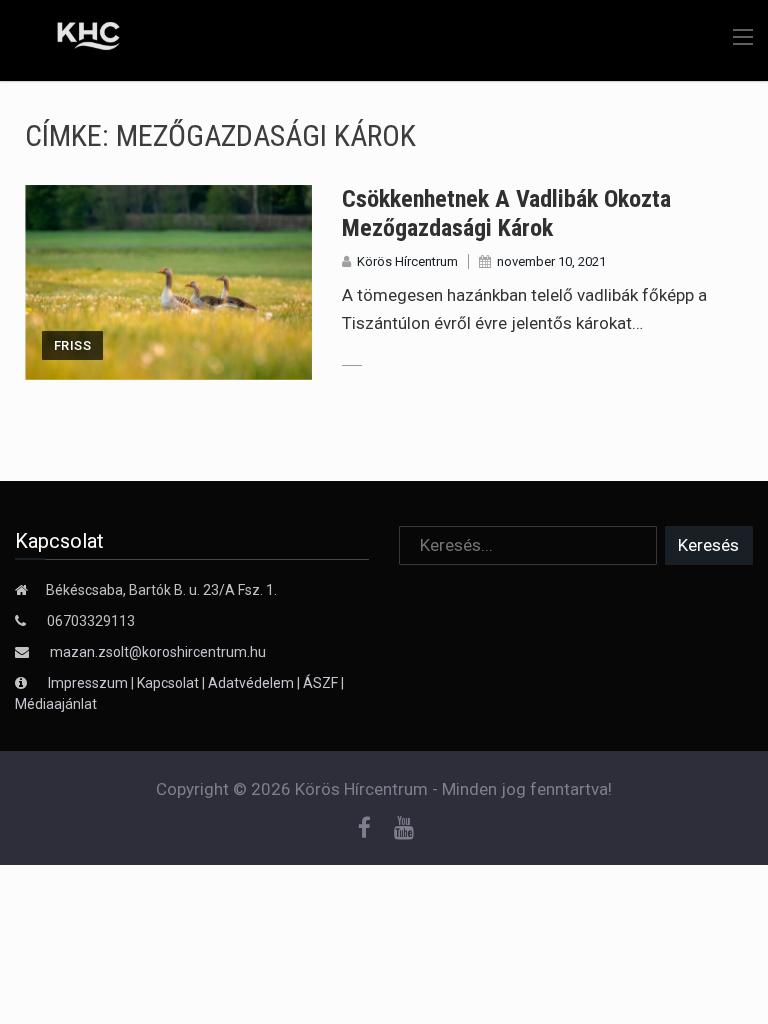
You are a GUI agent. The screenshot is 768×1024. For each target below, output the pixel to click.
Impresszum (89, 683)
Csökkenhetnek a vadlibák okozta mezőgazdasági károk (506, 213)
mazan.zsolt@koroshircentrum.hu (158, 652)
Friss (72, 345)
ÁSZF (320, 683)
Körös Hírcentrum (407, 261)
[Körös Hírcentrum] (73, 39)
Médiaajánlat (56, 704)
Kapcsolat (168, 683)
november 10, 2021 (551, 261)
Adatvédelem (251, 683)
